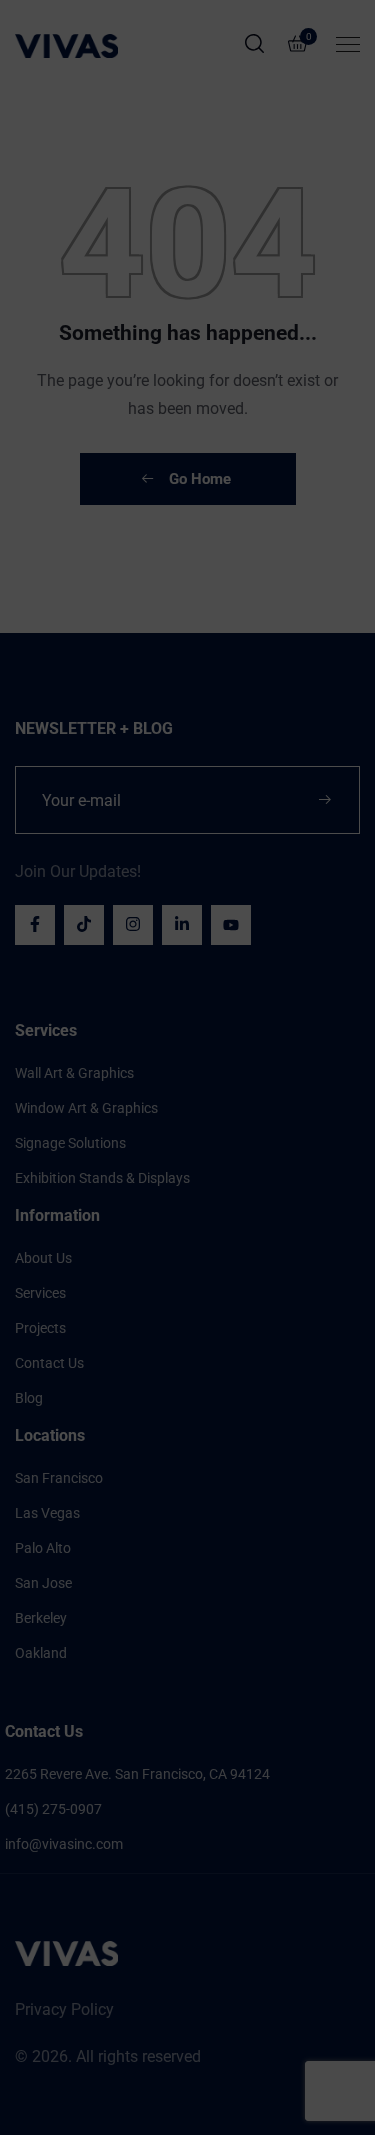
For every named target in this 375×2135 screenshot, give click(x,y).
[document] (187, 1067)
